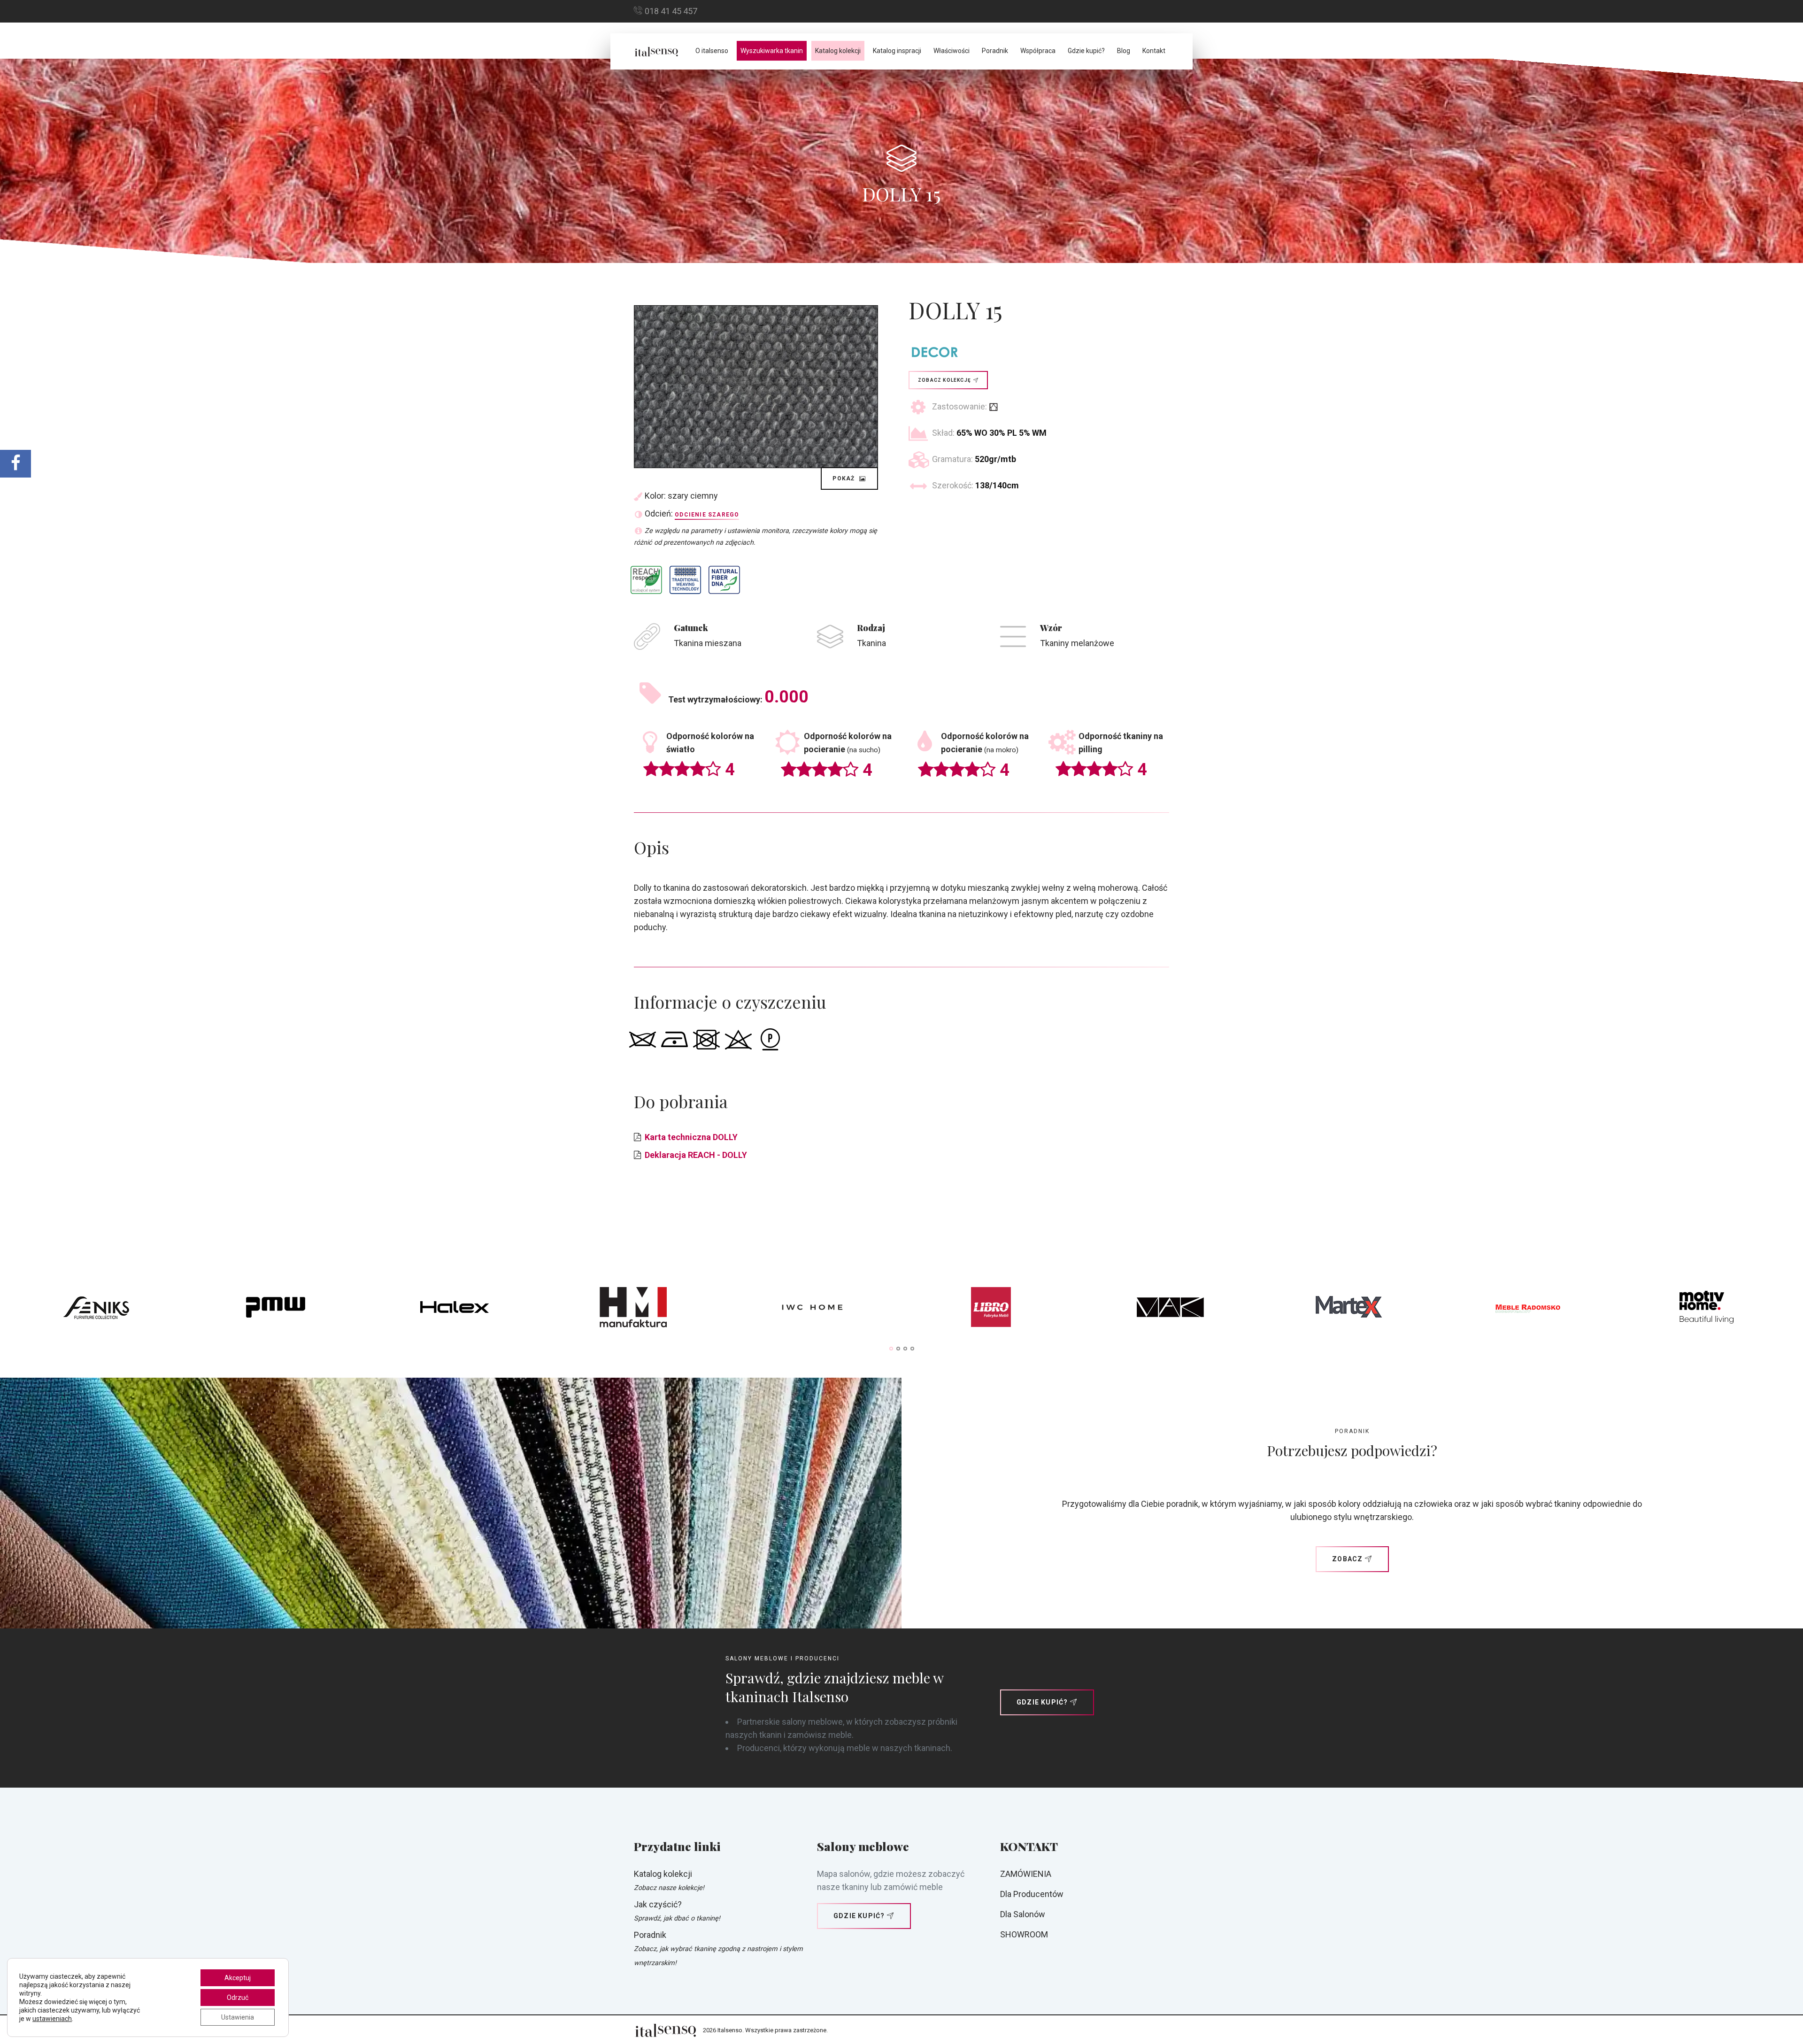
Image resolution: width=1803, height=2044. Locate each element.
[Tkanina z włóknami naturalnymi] (724, 580)
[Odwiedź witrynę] (96, 1310)
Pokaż (844, 478)
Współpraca (1038, 51)
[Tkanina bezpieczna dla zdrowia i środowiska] (646, 580)
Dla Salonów (1023, 1914)
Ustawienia (238, 2017)
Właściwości (952, 51)
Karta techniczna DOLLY (691, 1137)
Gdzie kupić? (1086, 51)
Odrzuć (238, 1998)
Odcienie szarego (707, 515)
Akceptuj (238, 1978)
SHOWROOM (1024, 1934)
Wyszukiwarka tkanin (772, 51)
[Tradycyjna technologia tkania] (685, 580)
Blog (1124, 51)
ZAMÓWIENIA (1026, 1874)
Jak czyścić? (658, 1904)
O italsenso (712, 51)
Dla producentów (1032, 1894)
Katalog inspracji (897, 51)
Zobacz (1347, 1559)
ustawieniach (52, 2019)
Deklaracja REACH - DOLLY (696, 1155)
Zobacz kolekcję (944, 380)
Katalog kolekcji (838, 51)
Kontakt (1154, 51)
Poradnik (995, 51)
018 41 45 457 (671, 11)
